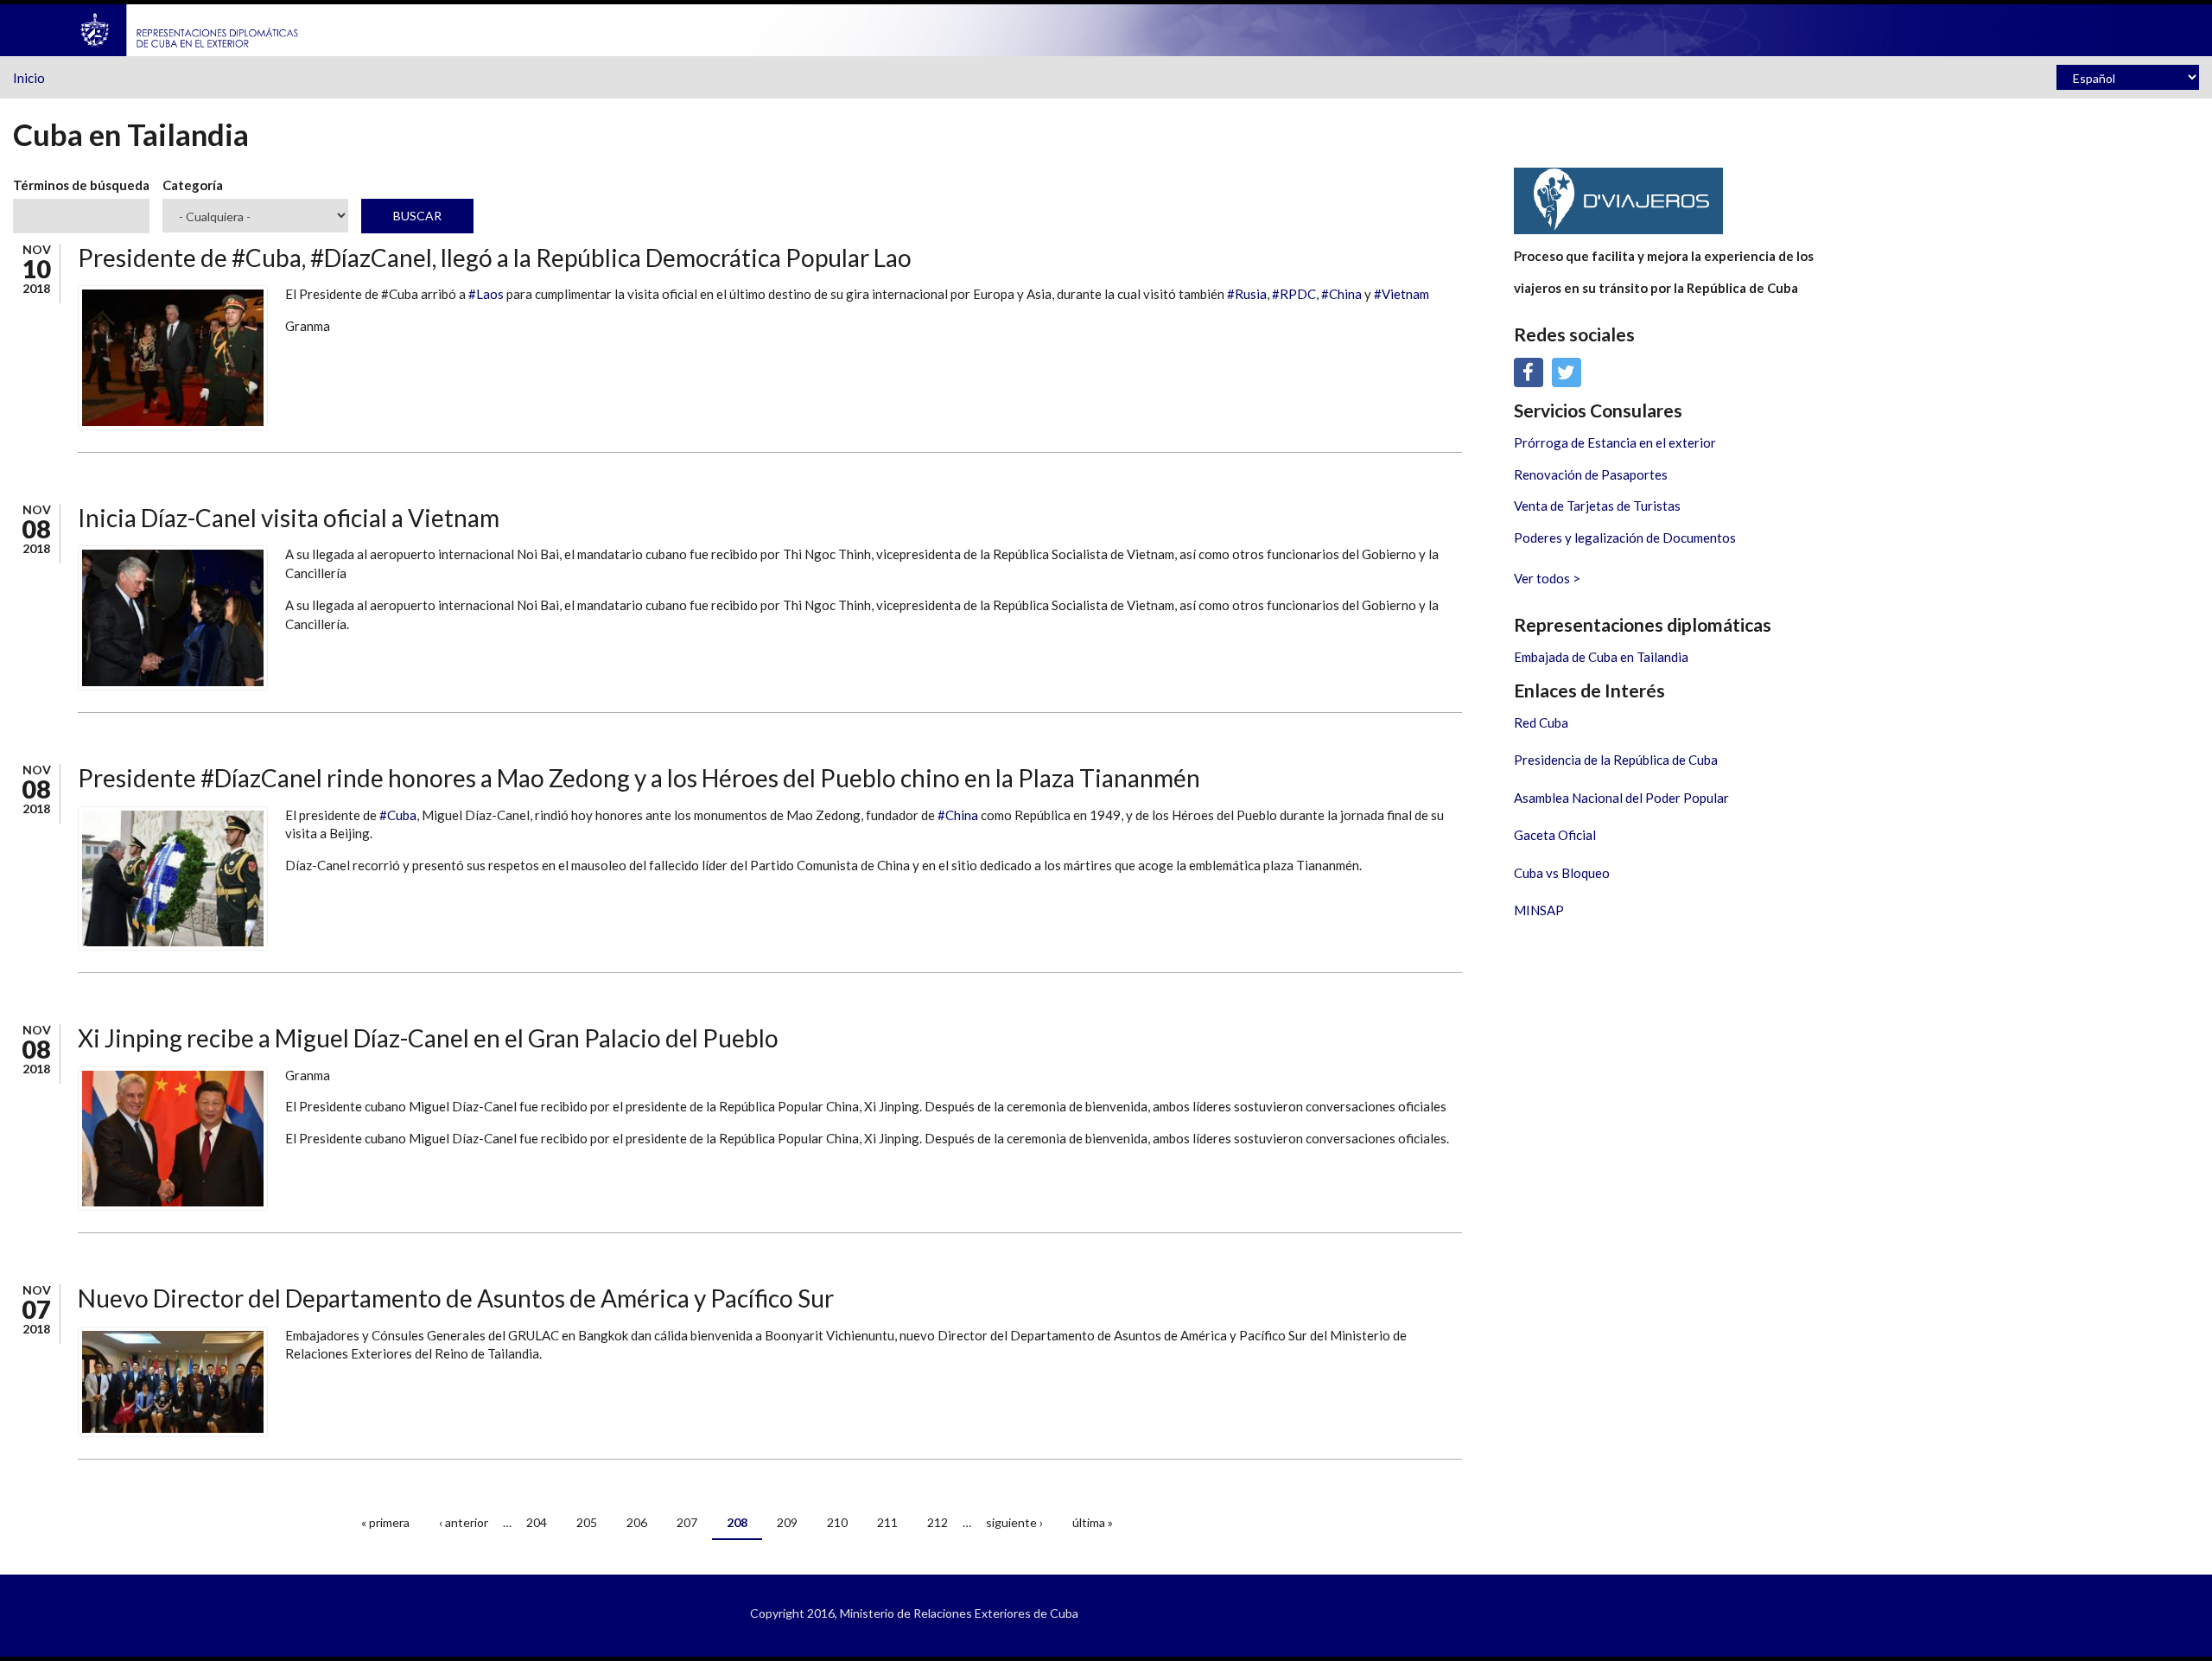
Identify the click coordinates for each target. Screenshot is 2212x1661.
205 (587, 1522)
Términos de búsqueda (81, 185)
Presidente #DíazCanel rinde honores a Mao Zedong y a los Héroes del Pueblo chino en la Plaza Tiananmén (639, 778)
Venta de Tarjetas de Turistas (1597, 506)
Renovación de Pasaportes (1591, 474)
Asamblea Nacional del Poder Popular (1621, 798)
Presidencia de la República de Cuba (1616, 760)
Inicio (29, 78)
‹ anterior (464, 1522)
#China (1341, 294)
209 (787, 1522)
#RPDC (1294, 294)
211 (887, 1522)
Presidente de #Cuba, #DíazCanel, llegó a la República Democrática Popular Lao (495, 258)
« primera (385, 1522)
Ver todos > (1547, 578)
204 (537, 1522)
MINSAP (1539, 910)
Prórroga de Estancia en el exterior (1615, 442)
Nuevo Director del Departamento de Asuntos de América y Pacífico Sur (456, 1298)
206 (637, 1522)
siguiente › (1014, 1522)
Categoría (193, 185)
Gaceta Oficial (1555, 835)
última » (1093, 1522)
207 (687, 1522)
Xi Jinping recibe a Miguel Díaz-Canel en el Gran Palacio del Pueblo (428, 1038)
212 (938, 1522)
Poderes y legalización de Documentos (1625, 538)
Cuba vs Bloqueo (1562, 873)
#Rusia (1247, 294)
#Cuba (398, 815)
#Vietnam (1402, 294)
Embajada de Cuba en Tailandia (1601, 657)
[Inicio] (190, 29)
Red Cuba (1541, 722)
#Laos (486, 294)
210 (837, 1522)
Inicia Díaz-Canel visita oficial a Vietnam (289, 518)
